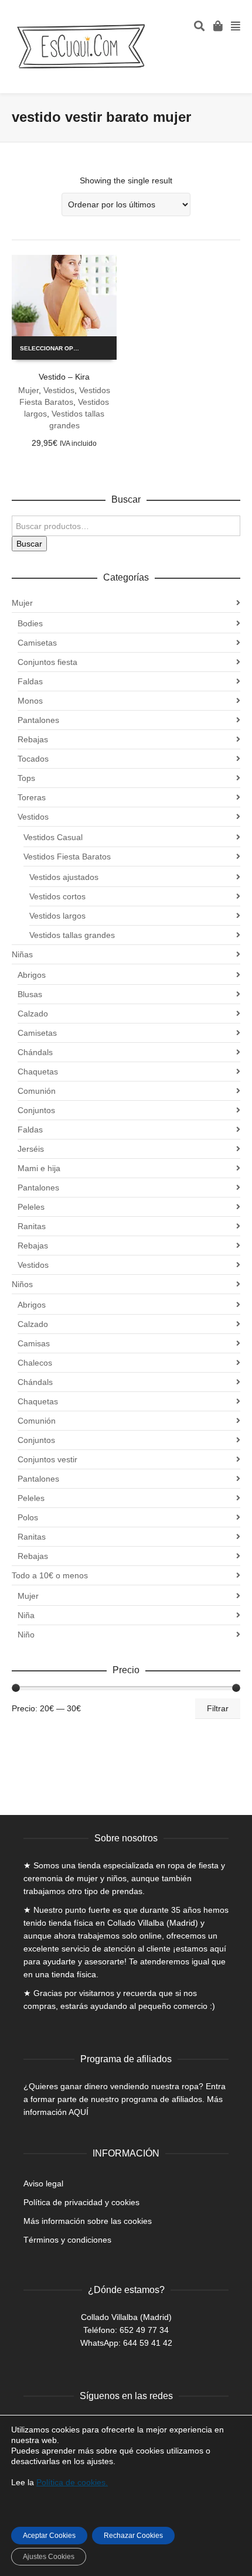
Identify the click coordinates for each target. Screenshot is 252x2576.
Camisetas (37, 643)
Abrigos (32, 975)
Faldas (30, 681)
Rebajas (33, 739)
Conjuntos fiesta (47, 662)
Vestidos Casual (53, 837)
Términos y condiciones (67, 2240)
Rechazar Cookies (133, 2536)
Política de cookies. (72, 2482)
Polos (28, 1517)
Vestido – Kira (64, 377)
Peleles (31, 1207)
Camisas (34, 1343)
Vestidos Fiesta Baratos (67, 857)
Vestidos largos (57, 916)
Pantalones (38, 720)
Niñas (22, 954)
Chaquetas (38, 1072)
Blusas (30, 994)
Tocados (33, 759)
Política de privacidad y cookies (81, 2202)
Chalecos (35, 1363)
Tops (26, 778)
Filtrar (218, 1708)
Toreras (32, 797)
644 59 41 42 (148, 2343)
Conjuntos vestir (47, 1459)
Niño (26, 1635)
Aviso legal (43, 2183)
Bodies (30, 623)
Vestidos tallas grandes (72, 935)
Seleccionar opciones (55, 348)
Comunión (37, 1091)
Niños (22, 1284)
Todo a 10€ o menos (50, 1575)
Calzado (33, 1014)
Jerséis (31, 1149)
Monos (30, 701)
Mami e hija (39, 1168)
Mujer (28, 390)
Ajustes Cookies (49, 2557)
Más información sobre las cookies (88, 2221)
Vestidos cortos (57, 896)
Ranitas (32, 1226)
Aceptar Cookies (49, 2536)
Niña (26, 1615)
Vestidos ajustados (64, 877)
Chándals (35, 1052)
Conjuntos (36, 1110)
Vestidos (59, 390)
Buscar (29, 544)
